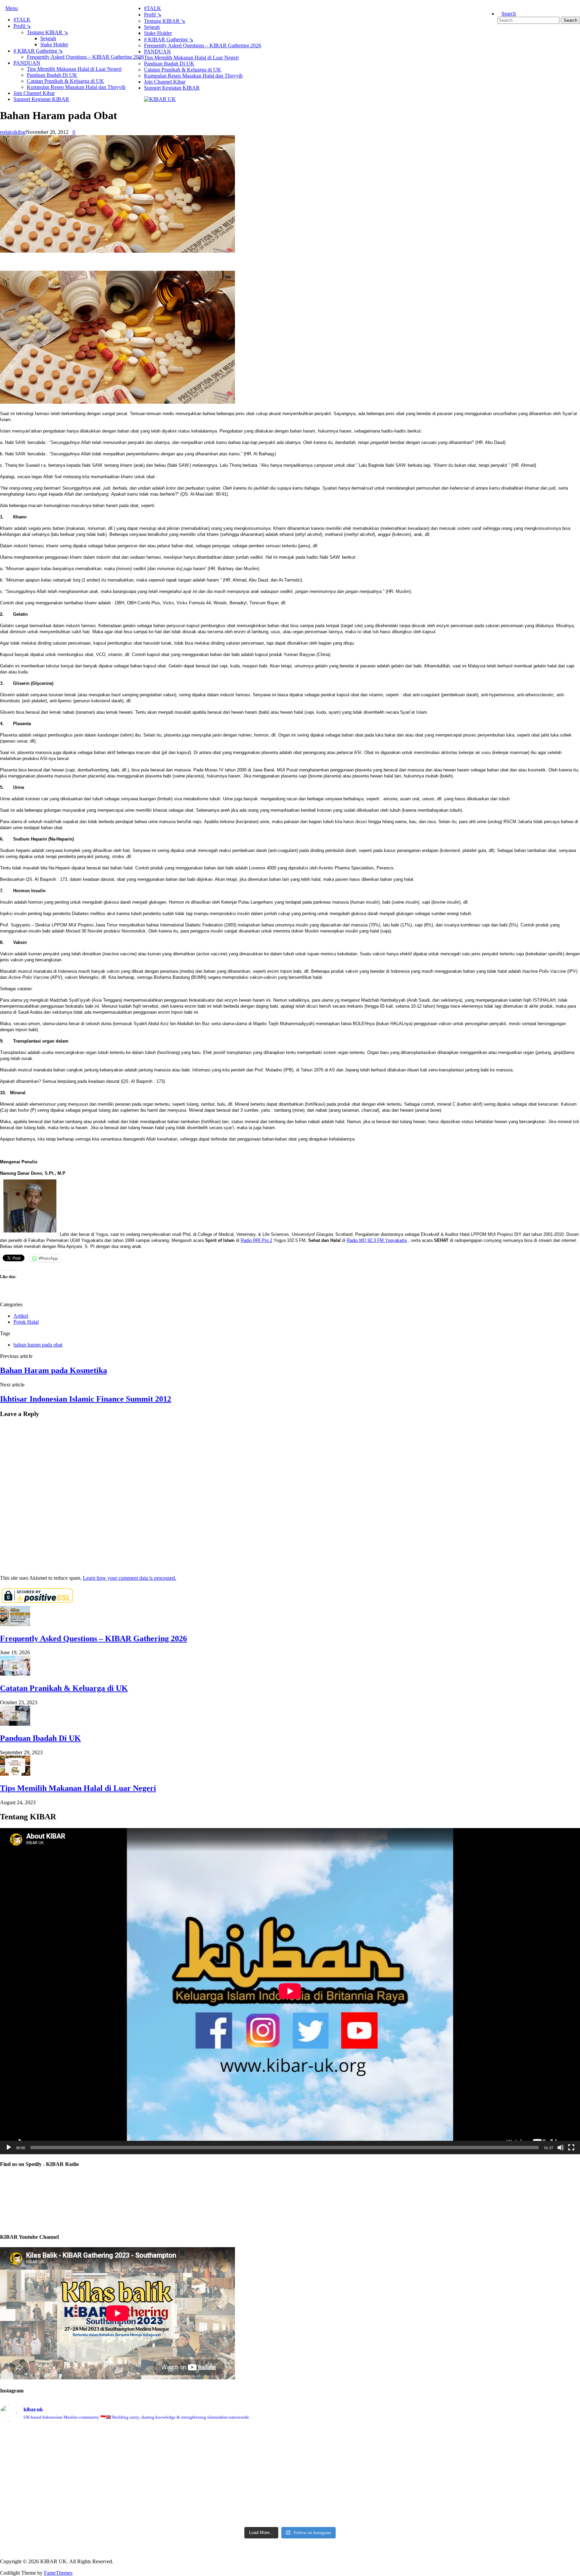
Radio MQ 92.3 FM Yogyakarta (377, 1240)
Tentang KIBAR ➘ (47, 32)
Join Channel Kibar (34, 93)
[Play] (9, 2148)
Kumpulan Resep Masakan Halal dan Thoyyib (76, 87)
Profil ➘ (22, 26)
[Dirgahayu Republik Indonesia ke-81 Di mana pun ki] (290, 2445)
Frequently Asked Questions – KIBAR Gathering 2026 (85, 57)
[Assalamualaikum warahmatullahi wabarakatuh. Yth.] (290, 2482)
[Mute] (561, 2148)
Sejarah (48, 38)
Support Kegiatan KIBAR (41, 99)
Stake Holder (54, 44)
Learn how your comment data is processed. (130, 1578)
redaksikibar (13, 132)
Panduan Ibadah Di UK (52, 75)
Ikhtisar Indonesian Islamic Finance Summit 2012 (86, 1399)
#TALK (22, 20)
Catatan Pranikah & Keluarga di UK (65, 81)
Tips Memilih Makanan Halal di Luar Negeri (74, 69)
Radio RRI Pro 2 (256, 1240)
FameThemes (58, 2573)
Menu (12, 8)
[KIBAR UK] (160, 99)
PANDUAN (27, 63)
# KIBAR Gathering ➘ (38, 51)
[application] (290, 1991)
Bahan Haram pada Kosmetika (54, 1370)
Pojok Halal (26, 1322)
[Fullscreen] (571, 2148)
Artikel (21, 1316)
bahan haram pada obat (38, 1345)
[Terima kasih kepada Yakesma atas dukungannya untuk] (290, 2512)
